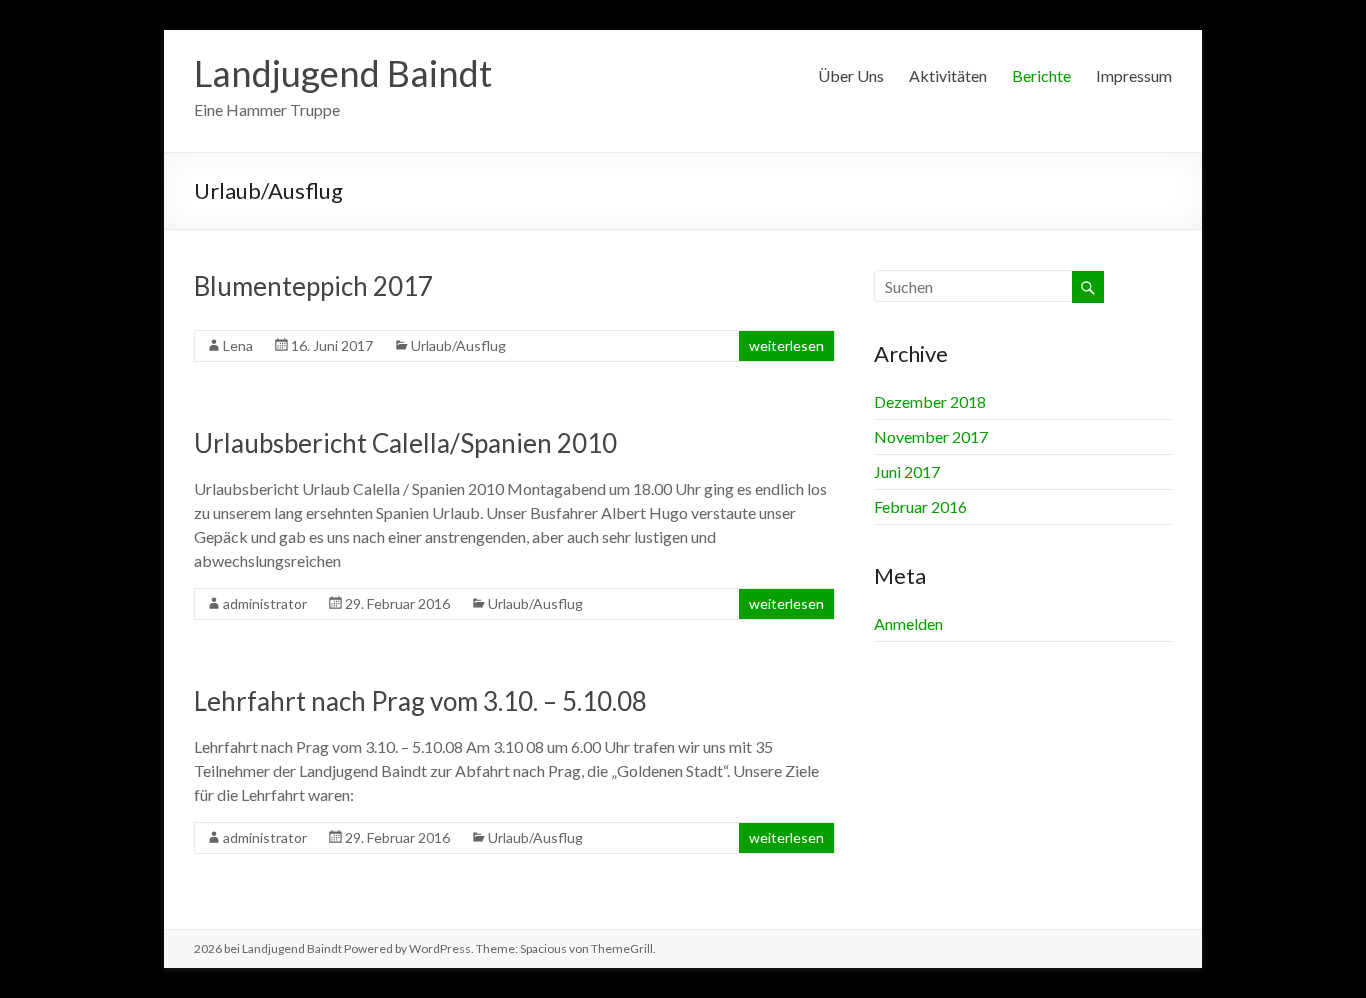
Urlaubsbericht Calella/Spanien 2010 (405, 443)
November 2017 (931, 436)
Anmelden (908, 623)
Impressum (1134, 75)
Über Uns (851, 75)
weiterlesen (786, 345)
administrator (265, 603)
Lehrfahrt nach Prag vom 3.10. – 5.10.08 (420, 701)
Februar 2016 (920, 506)
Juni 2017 (907, 471)
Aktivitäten (948, 75)
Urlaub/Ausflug (458, 345)
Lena (238, 345)
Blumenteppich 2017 (313, 286)
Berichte (1041, 75)
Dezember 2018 (930, 401)
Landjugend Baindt (343, 73)
